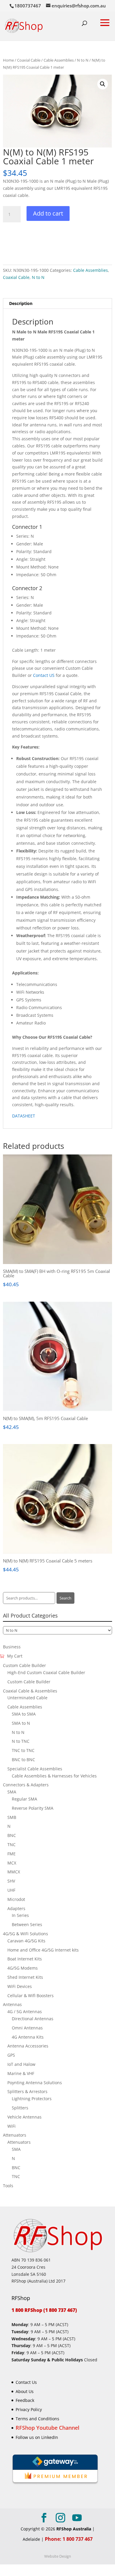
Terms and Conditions (37, 2419)
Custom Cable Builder (24, 1665)
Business (12, 1647)
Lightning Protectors (32, 2099)
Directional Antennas (33, 2019)
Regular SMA (24, 1799)
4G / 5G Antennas (25, 2012)
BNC (12, 1835)
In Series (20, 1915)
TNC (11, 1845)
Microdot (16, 1899)
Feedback (25, 2400)
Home (8, 60)
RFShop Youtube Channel (47, 2428)
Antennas (12, 2004)
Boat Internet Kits (25, 1959)
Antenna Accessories (28, 2046)
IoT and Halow (21, 2064)
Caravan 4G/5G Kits (26, 1941)
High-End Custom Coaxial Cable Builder (46, 1672)
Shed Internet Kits (25, 1977)
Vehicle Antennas (24, 2117)
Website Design (58, 2556)
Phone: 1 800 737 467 (69, 2539)
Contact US (44, 675)
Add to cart (48, 213)
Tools (8, 2186)
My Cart (15, 1656)
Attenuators (15, 2135)
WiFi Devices (20, 1986)
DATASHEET (24, 1116)
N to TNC (21, 1741)
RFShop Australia (74, 2529)
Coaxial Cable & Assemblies (30, 1691)
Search (65, 1598)
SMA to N (21, 1723)
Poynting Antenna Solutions (35, 2083)
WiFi (11, 2126)
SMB (12, 1817)
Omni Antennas (27, 2028)
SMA (12, 1792)
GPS (11, 2055)
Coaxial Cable (29, 60)
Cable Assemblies (59, 60)
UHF (11, 1890)
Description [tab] (21, 303)
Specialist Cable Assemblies (35, 1769)
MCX (12, 1863)
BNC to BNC (23, 1760)
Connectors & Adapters (26, 1785)
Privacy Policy (29, 2409)
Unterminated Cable (27, 1698)
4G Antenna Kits (28, 2037)
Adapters (16, 1908)
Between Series (27, 1924)
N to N (83, 60)
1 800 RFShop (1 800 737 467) (44, 2310)
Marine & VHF (21, 2073)
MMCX (14, 1872)
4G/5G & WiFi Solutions (26, 1934)
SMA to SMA (24, 1714)
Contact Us (26, 2382)
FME (11, 1854)
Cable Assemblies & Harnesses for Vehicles (54, 1776)
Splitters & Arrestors (27, 2091)
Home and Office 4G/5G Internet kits (43, 1950)
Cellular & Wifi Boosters (31, 1996)
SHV (11, 1881)
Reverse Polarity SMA (33, 1808)
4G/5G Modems (23, 1968)
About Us (25, 2391)
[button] (103, 84)
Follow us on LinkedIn (37, 2437)
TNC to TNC (23, 1750)
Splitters (20, 2108)
